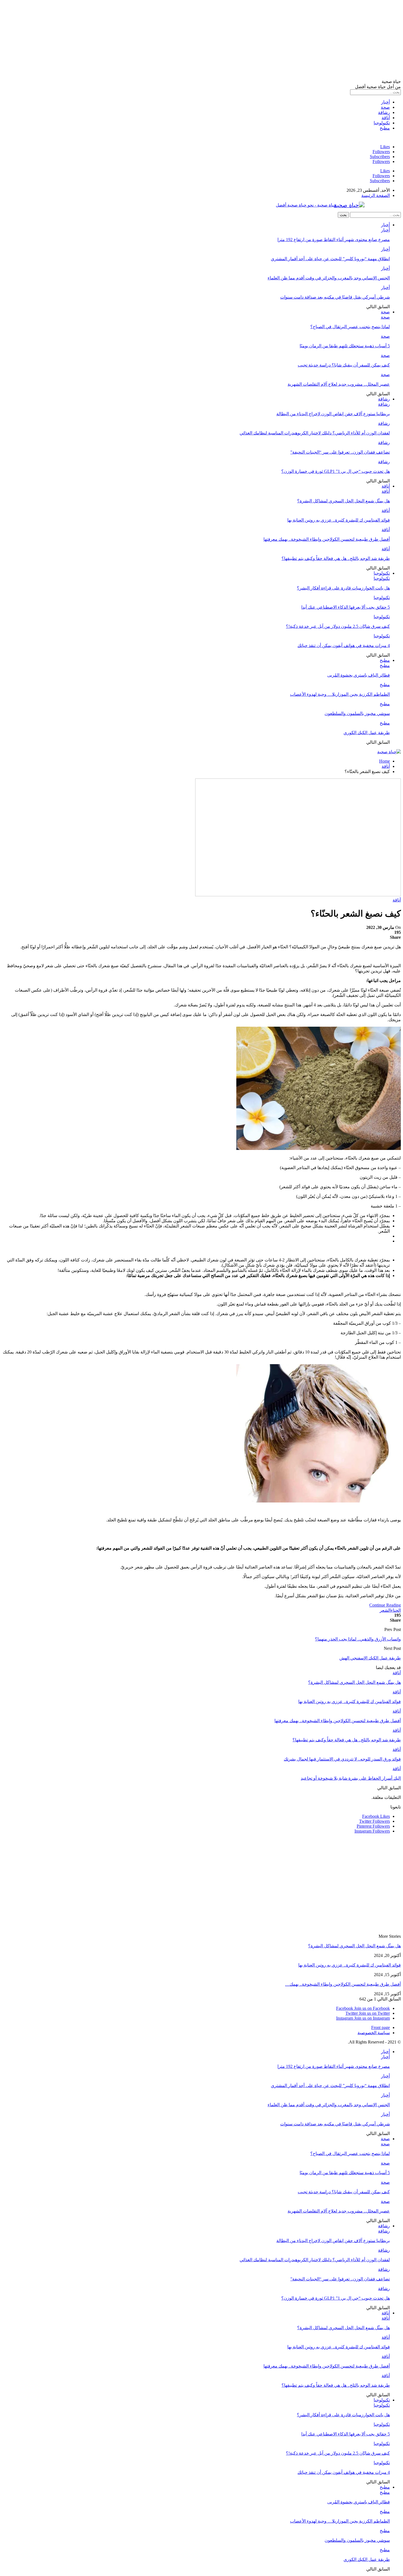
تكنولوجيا (382, 123)
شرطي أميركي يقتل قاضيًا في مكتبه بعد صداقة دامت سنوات (335, 297)
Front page (381, 2027)
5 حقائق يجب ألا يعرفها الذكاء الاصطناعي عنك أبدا (346, 607)
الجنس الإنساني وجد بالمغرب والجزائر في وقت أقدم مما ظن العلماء (329, 278)
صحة (385, 107)
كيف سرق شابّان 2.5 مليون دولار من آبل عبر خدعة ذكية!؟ (338, 626)
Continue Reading (385, 1605)
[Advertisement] (236, 41)
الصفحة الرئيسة (376, 195)
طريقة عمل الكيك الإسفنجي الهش (370, 1658)
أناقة (386, 118)
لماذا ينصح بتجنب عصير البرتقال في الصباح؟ (350, 327)
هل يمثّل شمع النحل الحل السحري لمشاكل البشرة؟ (344, 501)
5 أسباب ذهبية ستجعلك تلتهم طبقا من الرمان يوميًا (345, 346)
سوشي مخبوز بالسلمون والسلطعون (357, 713)
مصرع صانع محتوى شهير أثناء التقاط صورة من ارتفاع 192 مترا (334, 240)
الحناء (396, 1610)
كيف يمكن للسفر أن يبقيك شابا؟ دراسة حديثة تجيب (344, 365)
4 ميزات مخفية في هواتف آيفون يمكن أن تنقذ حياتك (344, 646)
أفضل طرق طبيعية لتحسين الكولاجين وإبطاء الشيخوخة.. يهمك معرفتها (327, 539)
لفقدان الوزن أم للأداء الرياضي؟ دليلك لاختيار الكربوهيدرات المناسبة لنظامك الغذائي (315, 433)
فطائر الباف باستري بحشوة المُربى (359, 675)
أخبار (385, 102)
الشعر (385, 1610)
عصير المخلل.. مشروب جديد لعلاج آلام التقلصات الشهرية (339, 384)
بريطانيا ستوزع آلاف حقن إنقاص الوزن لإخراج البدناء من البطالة (333, 414)
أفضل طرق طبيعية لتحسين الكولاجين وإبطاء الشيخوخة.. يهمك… (343, 1984)
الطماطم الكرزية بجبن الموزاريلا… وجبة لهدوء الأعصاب (340, 694)
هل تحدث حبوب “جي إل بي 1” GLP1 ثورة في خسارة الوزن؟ (336, 471)
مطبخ (385, 128)
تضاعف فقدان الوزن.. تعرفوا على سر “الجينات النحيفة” (340, 452)
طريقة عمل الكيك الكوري (367, 733)
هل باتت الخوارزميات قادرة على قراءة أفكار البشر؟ (343, 588)
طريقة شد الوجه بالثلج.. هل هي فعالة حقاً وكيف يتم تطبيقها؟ (336, 558)
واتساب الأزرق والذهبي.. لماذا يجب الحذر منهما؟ (358, 1639)
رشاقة (384, 112)
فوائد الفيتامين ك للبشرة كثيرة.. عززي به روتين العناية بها (339, 520)
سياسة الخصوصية (374, 2033)
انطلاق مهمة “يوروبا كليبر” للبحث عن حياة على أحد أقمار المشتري (330, 259)
